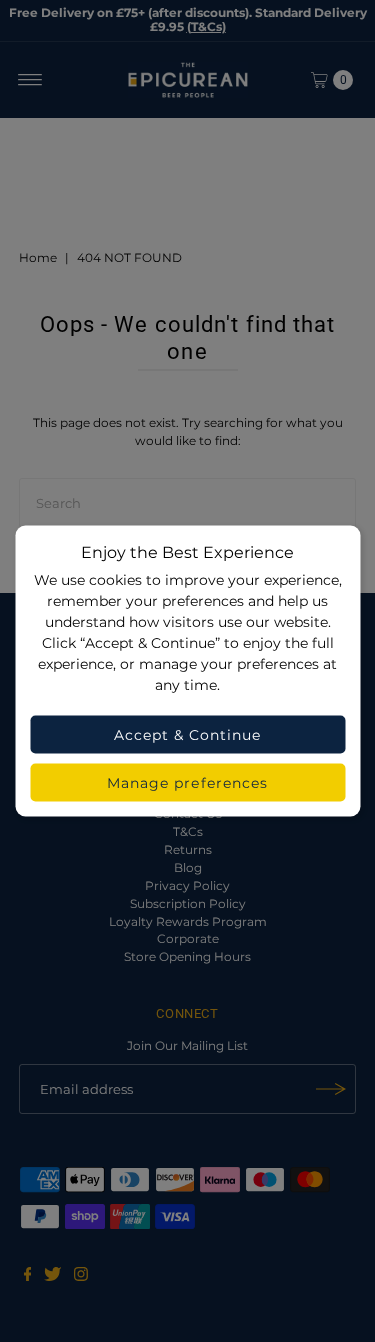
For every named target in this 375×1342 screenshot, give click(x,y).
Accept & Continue (188, 735)
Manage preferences (187, 783)
